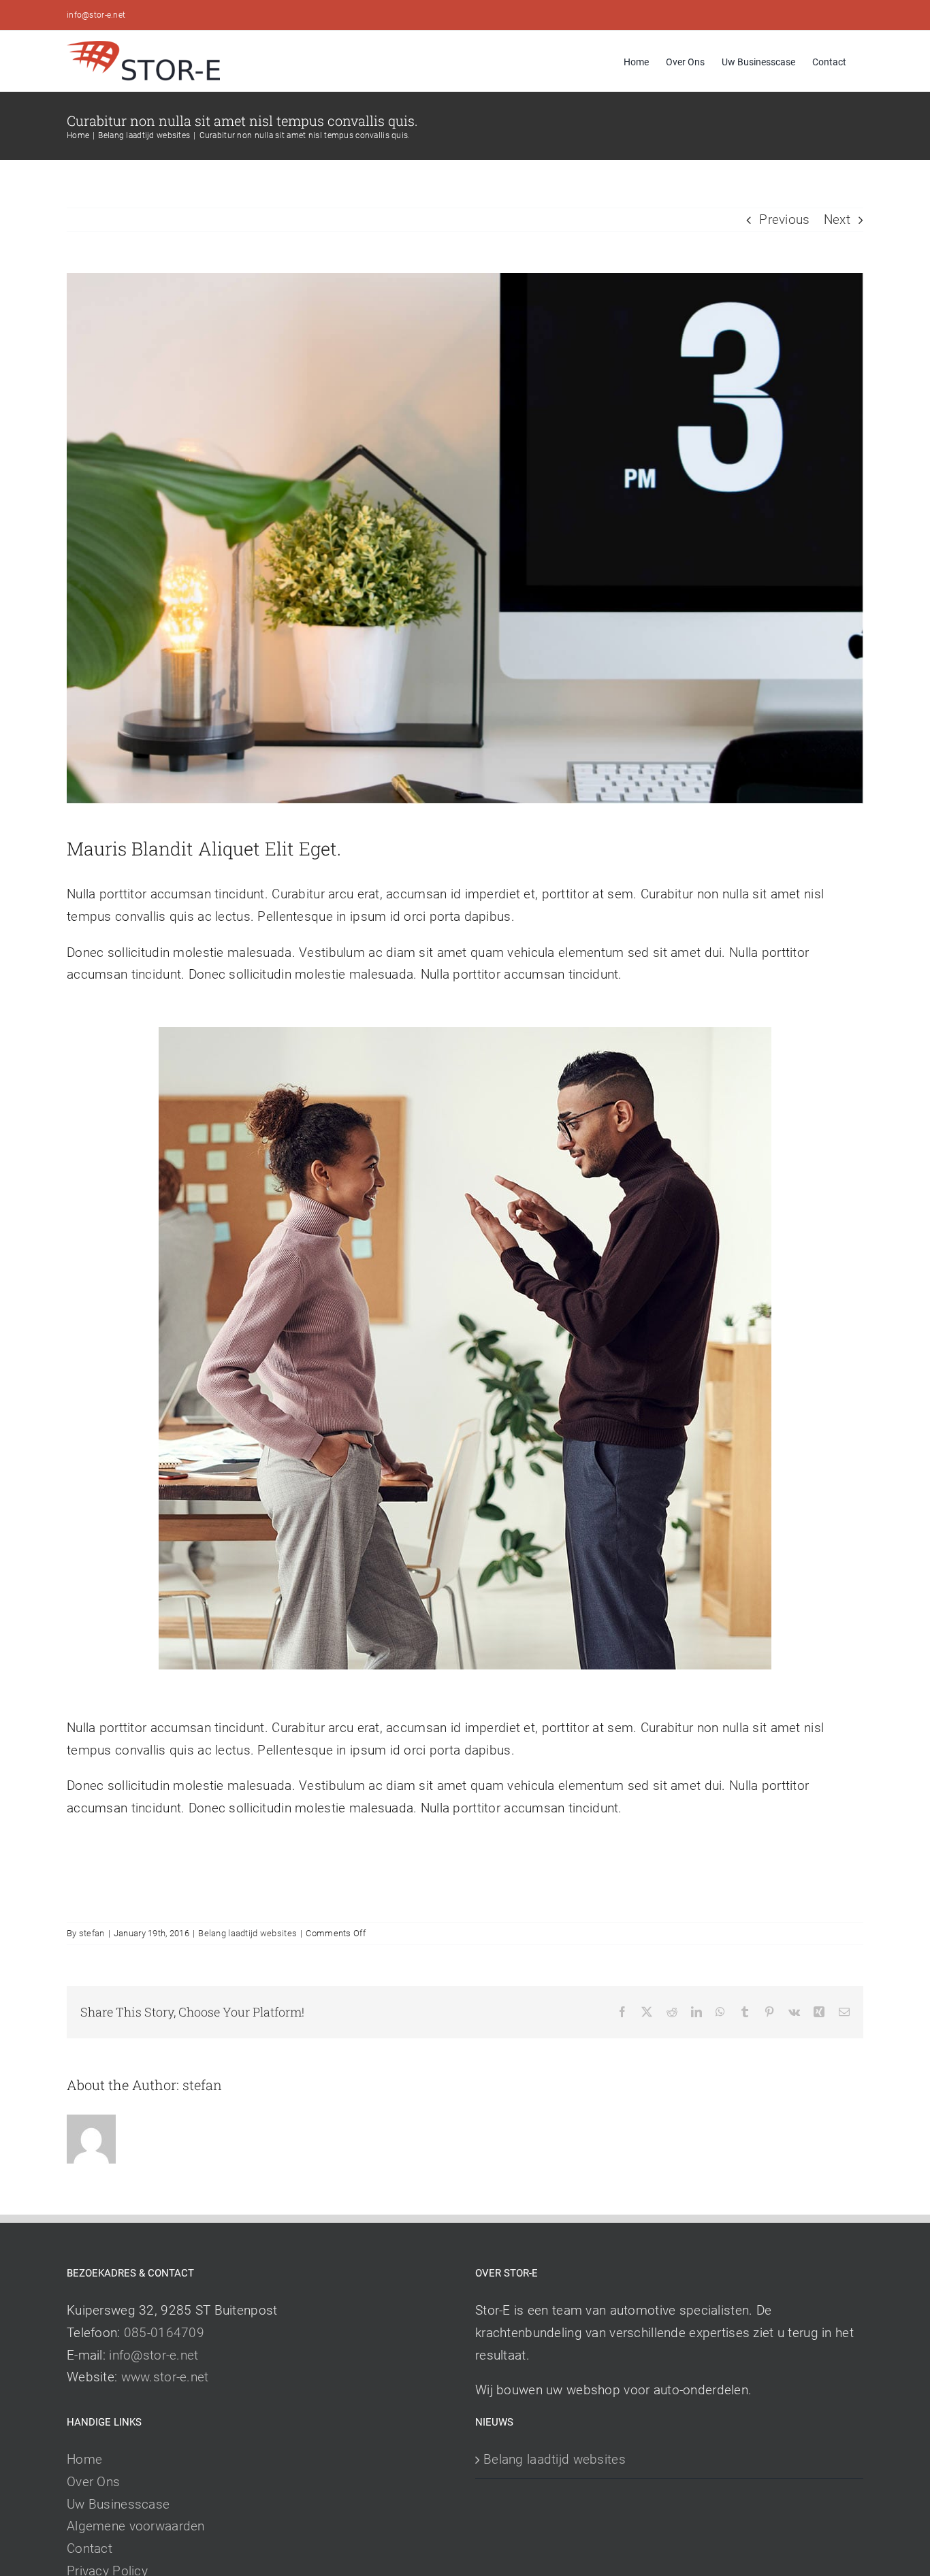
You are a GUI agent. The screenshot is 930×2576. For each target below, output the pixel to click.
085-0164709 (164, 2333)
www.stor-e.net (165, 2377)
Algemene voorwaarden (136, 2526)
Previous (784, 219)
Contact (90, 2548)
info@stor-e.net (96, 15)
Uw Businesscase (118, 2504)
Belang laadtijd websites (247, 1933)
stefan (92, 1933)
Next (837, 219)
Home (84, 2459)
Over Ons (93, 2482)
